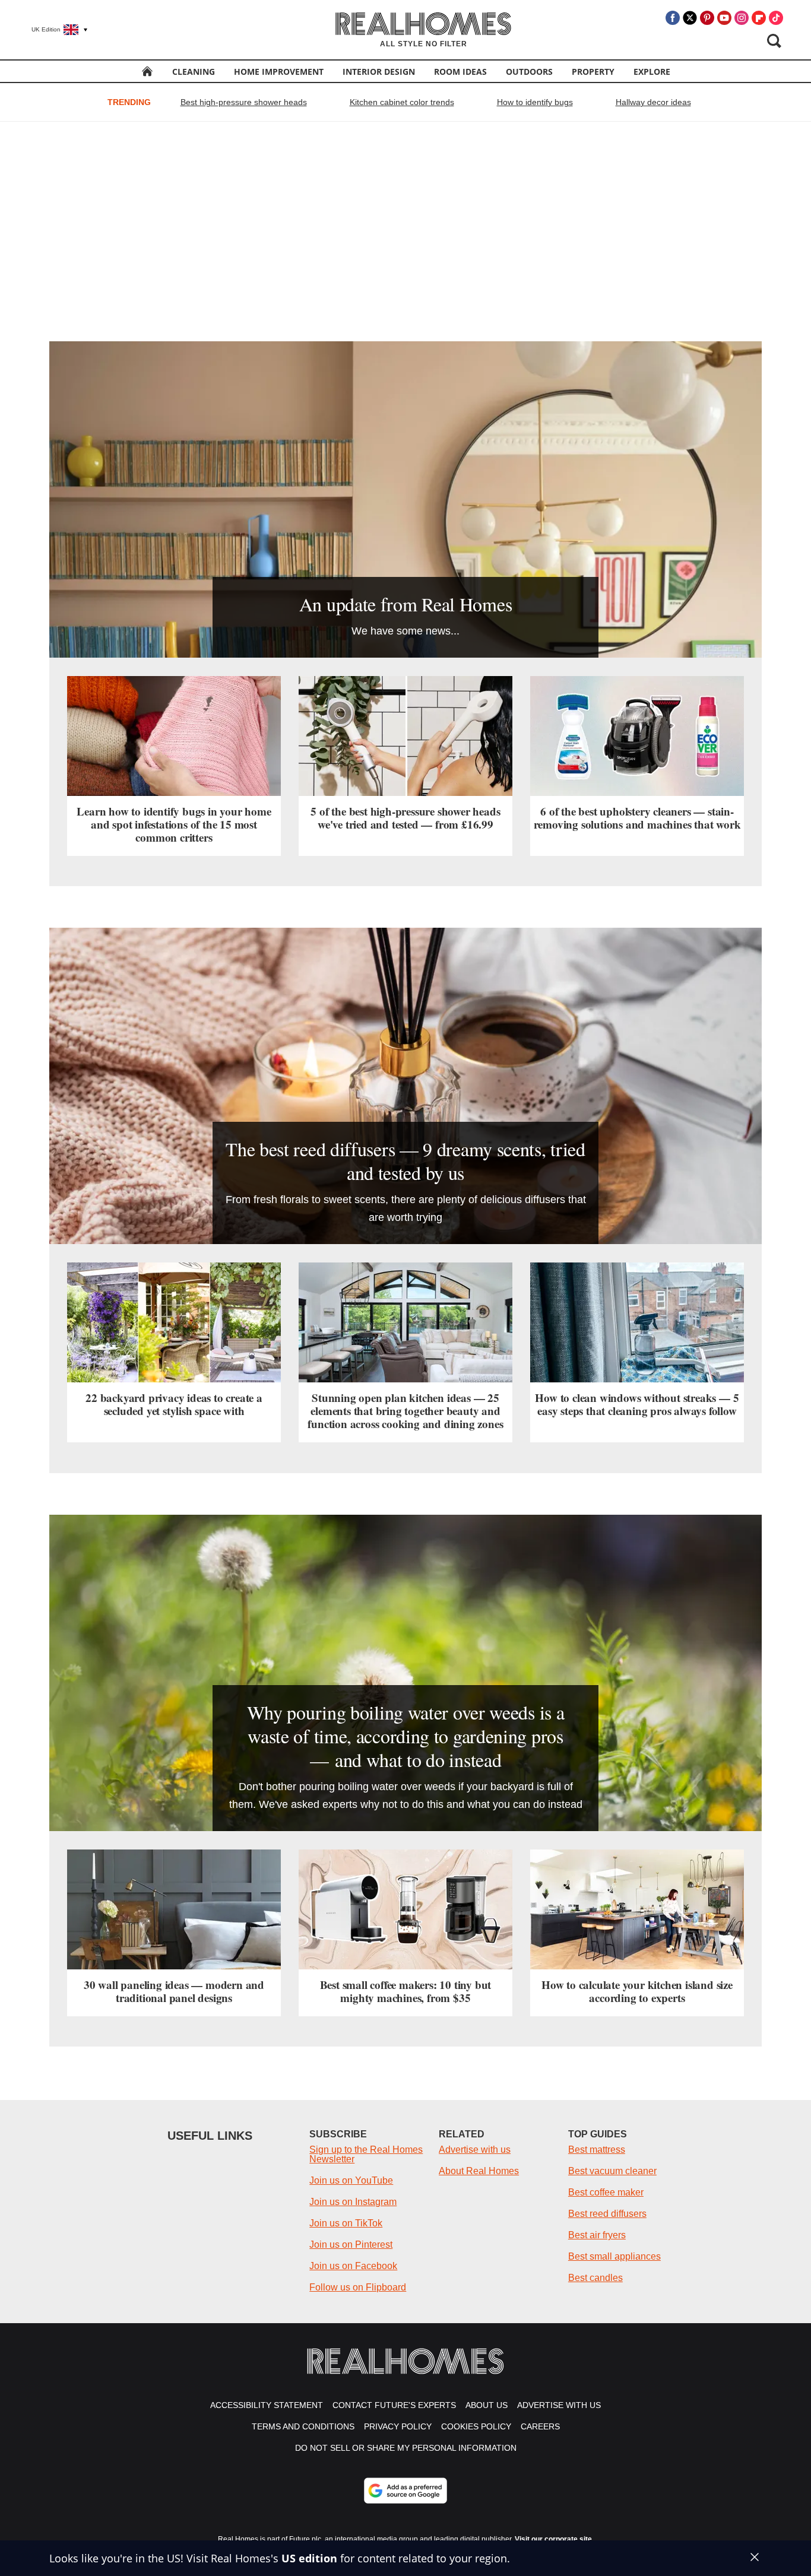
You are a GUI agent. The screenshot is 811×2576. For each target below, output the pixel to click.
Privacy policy (398, 2426)
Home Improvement (279, 72)
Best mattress (597, 2150)
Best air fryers (597, 2235)
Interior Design (379, 72)
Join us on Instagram (353, 2202)
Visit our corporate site (553, 2539)
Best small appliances (614, 2256)
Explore (652, 72)
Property (593, 72)
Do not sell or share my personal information (406, 2448)
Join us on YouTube (351, 2180)
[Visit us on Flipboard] (759, 18)
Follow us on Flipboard (358, 2287)
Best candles (595, 2278)
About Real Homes (479, 2171)
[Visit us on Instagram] (742, 18)
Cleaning (194, 72)
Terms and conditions (303, 2426)
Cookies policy (476, 2426)
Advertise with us (475, 2150)
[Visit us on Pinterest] (707, 18)
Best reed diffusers (607, 2214)
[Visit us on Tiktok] (776, 18)
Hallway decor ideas (653, 102)
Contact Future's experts (394, 2405)
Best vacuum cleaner (612, 2171)
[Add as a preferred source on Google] (405, 2491)
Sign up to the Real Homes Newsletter (366, 2154)
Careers (540, 2426)
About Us (487, 2405)
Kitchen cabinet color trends (402, 102)
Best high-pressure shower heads (244, 102)
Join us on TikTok (346, 2223)
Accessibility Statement (267, 2405)
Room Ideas (460, 72)
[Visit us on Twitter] (690, 18)
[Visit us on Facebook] (673, 18)
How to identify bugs (535, 102)
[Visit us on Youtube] (724, 18)
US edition (309, 2558)
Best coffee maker (606, 2192)
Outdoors (529, 72)
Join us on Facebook (353, 2266)
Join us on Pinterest (351, 2245)
